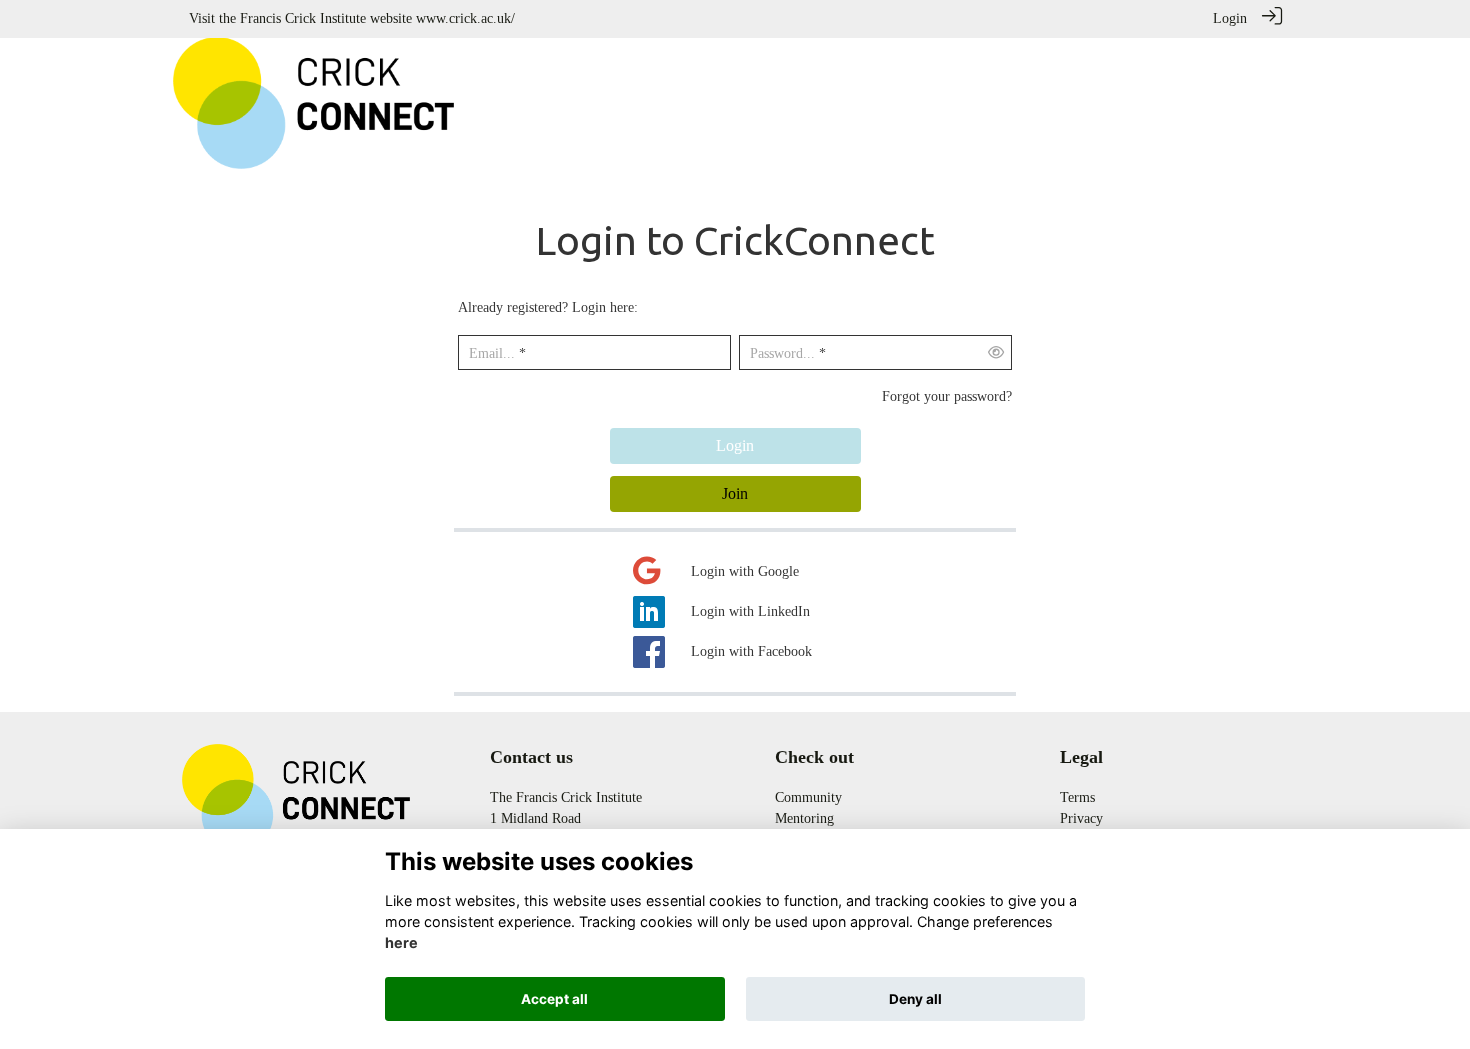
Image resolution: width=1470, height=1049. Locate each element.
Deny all (915, 999)
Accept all (554, 999)
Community (808, 797)
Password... (782, 353)
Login (1230, 18)
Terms (1077, 797)
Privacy (1081, 818)
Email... (492, 353)
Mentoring (804, 818)
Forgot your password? (947, 396)
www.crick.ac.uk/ (465, 18)
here (401, 943)
